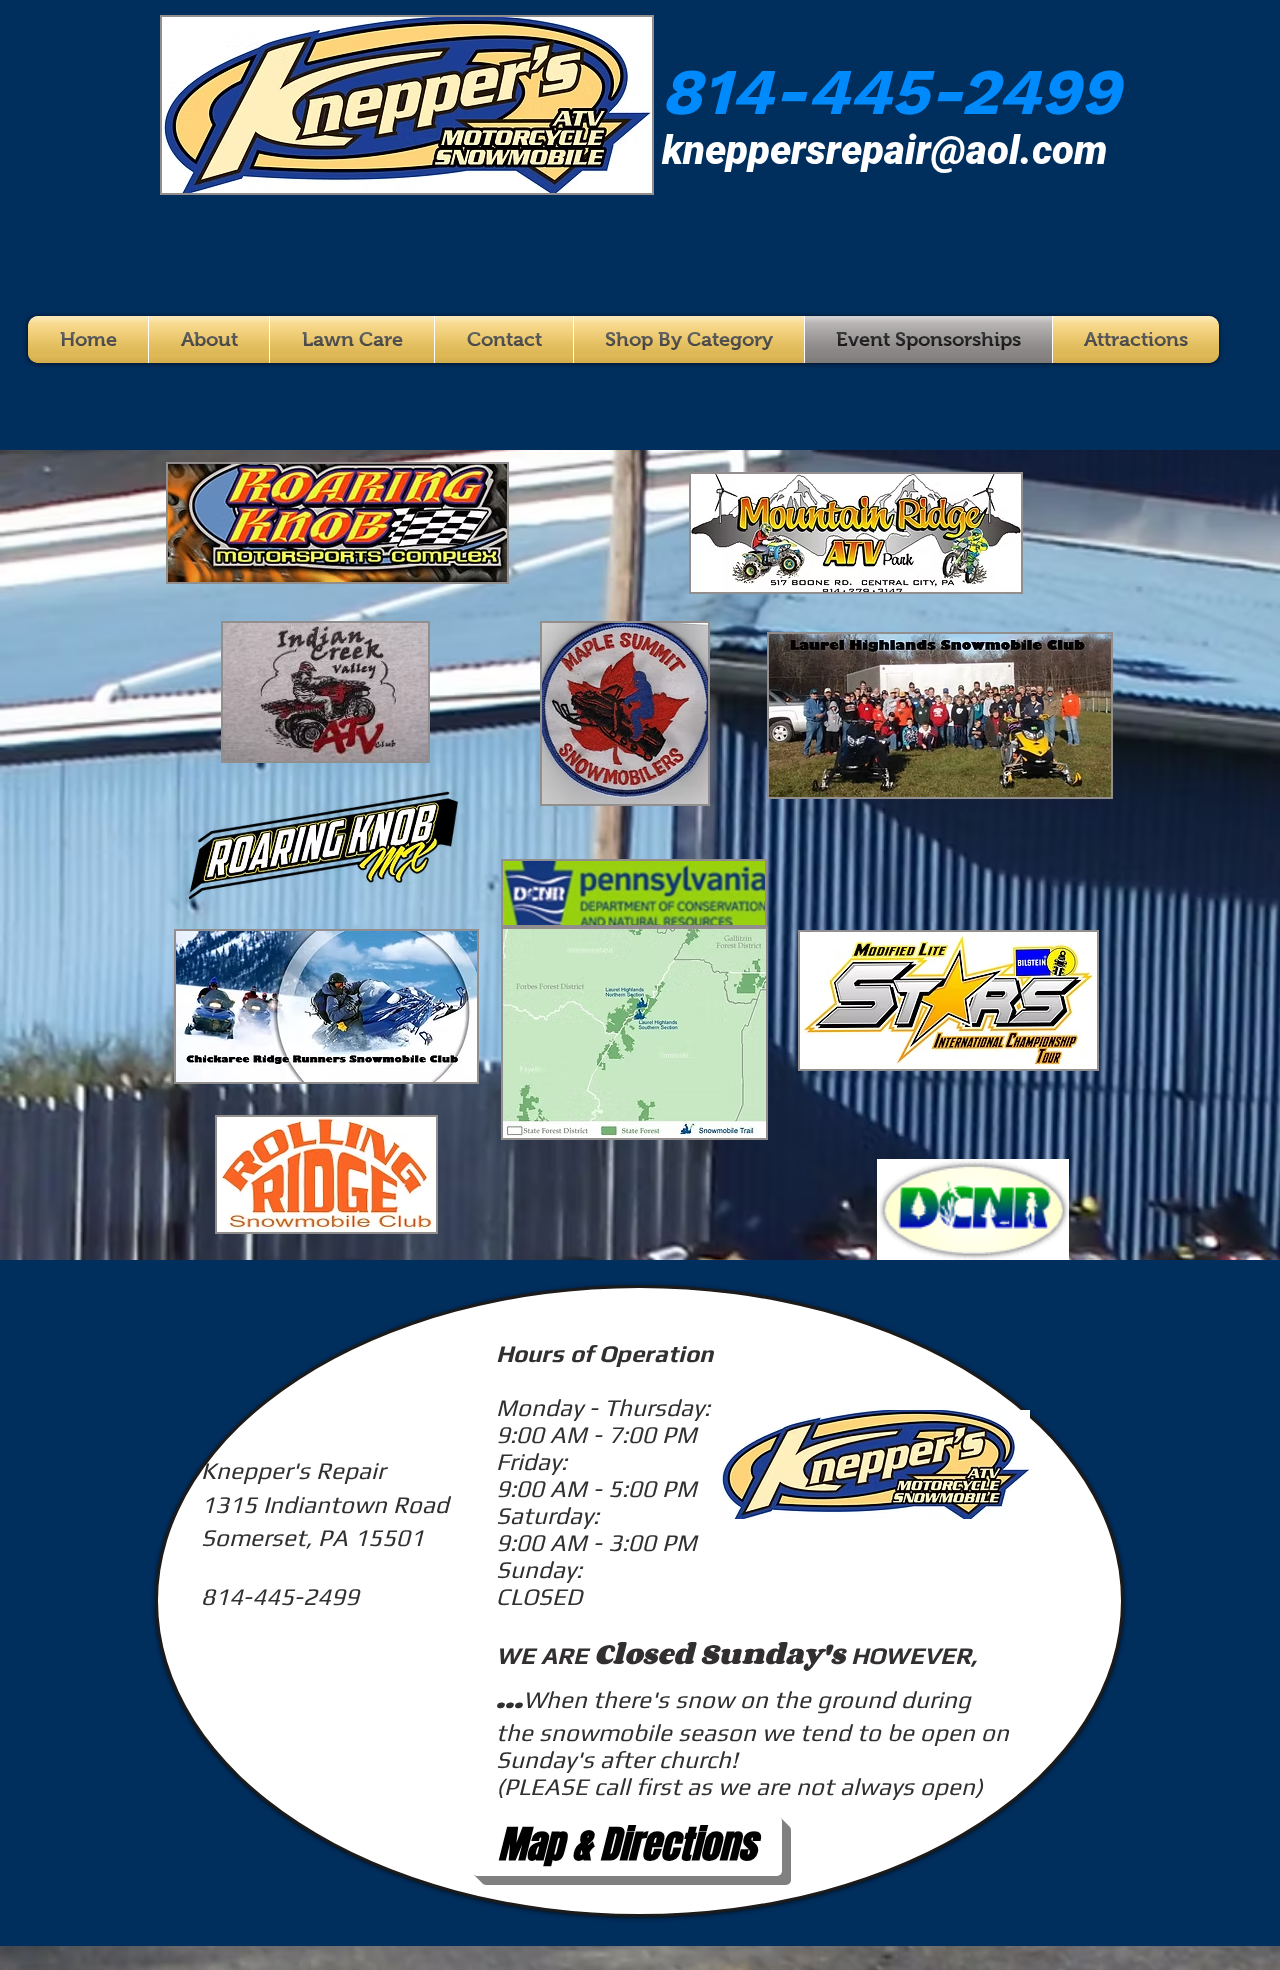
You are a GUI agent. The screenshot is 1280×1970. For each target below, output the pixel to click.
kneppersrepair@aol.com (885, 150)
